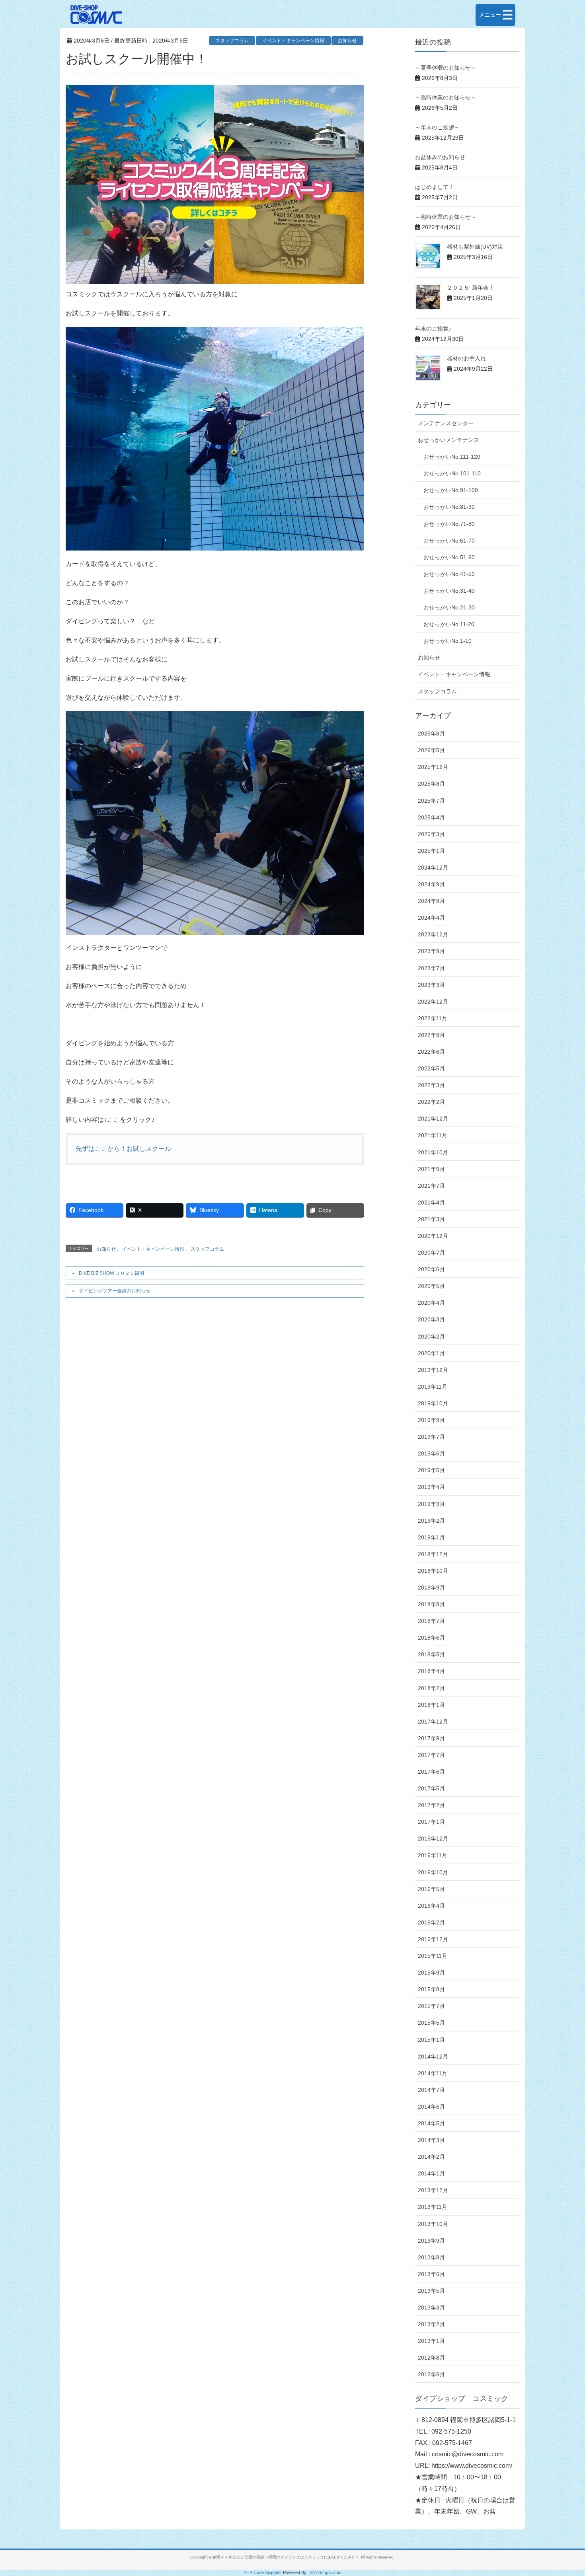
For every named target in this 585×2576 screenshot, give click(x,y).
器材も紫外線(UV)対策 (475, 247)
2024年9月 (431, 884)
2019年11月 (433, 1387)
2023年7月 (431, 968)
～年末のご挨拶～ (437, 127)
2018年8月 (431, 1604)
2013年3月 (431, 2308)
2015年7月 (431, 2006)
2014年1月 (431, 2173)
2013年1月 (431, 2341)
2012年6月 (431, 2374)
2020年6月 (431, 1269)
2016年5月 (431, 1889)
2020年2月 (431, 1337)
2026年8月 (431, 733)
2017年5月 (431, 1788)
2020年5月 (431, 1286)
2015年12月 (433, 1939)
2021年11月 (433, 1135)
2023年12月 (433, 934)
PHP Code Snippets (263, 2572)
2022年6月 (431, 1052)
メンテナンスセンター (446, 423)
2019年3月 (431, 1504)
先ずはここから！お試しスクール (123, 1149)
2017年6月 (431, 1772)
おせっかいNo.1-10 (448, 641)
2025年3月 (431, 834)
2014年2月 (431, 2157)
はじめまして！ (435, 187)
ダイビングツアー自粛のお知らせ (115, 1291)
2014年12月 (433, 2057)
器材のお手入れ (466, 358)
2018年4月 (431, 1671)
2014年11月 (433, 2073)
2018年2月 (431, 1688)
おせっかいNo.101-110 (452, 473)
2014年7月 (431, 2090)
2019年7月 (431, 1437)
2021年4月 (431, 1202)
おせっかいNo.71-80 (449, 524)
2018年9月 (431, 1588)
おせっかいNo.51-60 (449, 557)
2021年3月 (431, 1219)
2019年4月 (431, 1487)
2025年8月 (431, 784)
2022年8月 (431, 1035)
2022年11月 (433, 1018)
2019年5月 (431, 1470)
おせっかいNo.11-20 (449, 624)
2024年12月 (433, 868)
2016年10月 (433, 1872)
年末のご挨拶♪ (433, 329)
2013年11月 (433, 2207)
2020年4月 (431, 1303)
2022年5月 (431, 1068)
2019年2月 (431, 1521)
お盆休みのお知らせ (440, 157)
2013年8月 (431, 2257)
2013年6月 (431, 2274)
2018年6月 (431, 1638)
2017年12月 (433, 1722)
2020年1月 (431, 1353)
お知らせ (347, 41)
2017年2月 (431, 1805)
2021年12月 (433, 1119)
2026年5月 (431, 750)
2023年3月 (431, 985)
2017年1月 (431, 1822)
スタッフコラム (232, 41)
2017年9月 (431, 1738)
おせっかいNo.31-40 (449, 591)
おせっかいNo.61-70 (449, 541)
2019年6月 (431, 1453)
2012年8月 (431, 2358)
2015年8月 (431, 1989)
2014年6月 (431, 2107)
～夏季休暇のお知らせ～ (446, 68)
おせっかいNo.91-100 (451, 490)
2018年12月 (433, 1554)
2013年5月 (431, 2291)
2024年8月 (431, 901)
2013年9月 (431, 2241)
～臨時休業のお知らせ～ (446, 97)
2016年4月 (431, 1906)
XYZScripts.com (326, 2572)
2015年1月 (431, 2040)
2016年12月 (433, 1839)
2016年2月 (431, 1922)
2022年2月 (431, 1102)
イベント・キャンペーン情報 (293, 41)
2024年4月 (431, 918)
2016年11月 (433, 1855)
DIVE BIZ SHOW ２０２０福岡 (111, 1273)
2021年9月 (431, 1169)
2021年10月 (433, 1152)
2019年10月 (433, 1403)
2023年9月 (431, 951)
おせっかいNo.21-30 (449, 607)
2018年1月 (431, 1705)
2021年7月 (431, 1186)
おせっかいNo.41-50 (449, 574)
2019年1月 (431, 1537)
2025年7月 (431, 801)
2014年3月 (431, 2140)
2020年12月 (433, 1236)
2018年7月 (431, 1621)
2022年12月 (433, 1002)
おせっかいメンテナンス (448, 440)
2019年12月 (433, 1370)
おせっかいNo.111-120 (452, 457)
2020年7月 (431, 1253)
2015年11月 (433, 1956)
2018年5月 (431, 1654)
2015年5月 (431, 2023)
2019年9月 (431, 1420)
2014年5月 (431, 2123)
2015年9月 (431, 1973)
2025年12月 (433, 767)
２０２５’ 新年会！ (471, 288)
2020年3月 (431, 1319)
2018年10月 (433, 1571)
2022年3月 (431, 1085)
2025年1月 (431, 851)
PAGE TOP (564, 2492)
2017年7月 (431, 1755)
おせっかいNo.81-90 (449, 507)
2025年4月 (431, 817)
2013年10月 (433, 2224)
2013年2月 (431, 2324)
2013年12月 (433, 2190)
